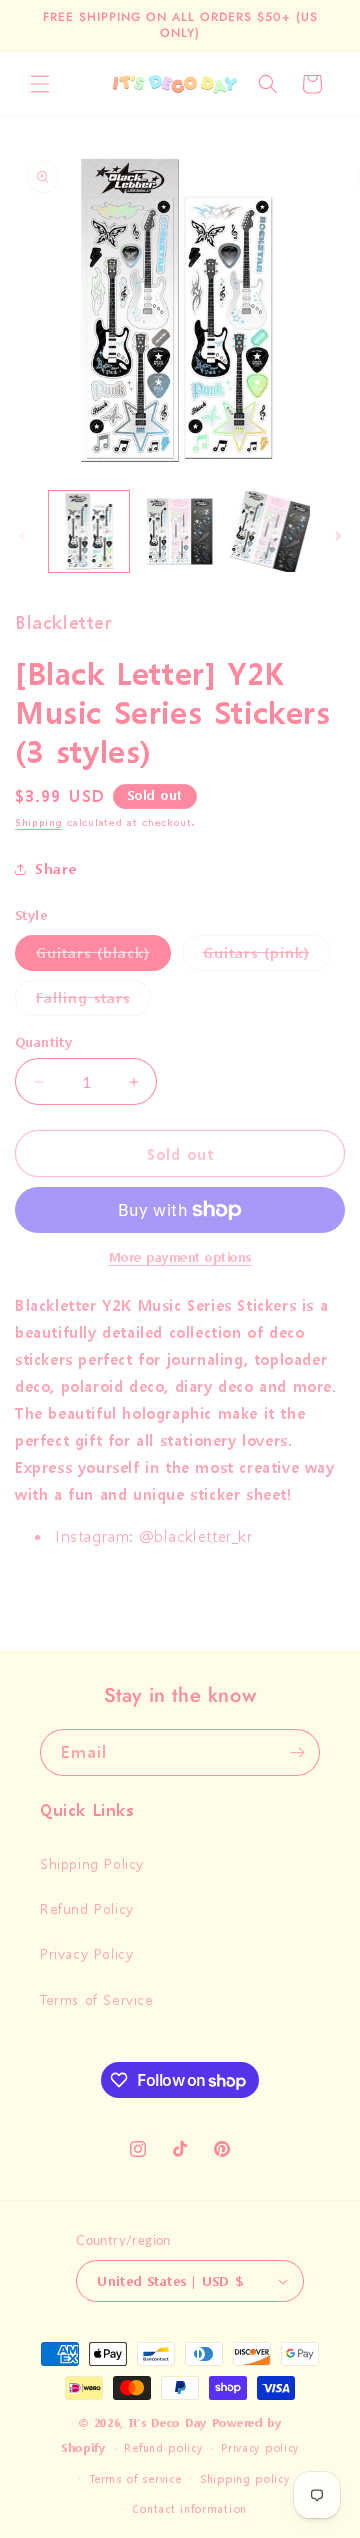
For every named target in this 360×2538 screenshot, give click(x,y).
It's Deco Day (168, 2423)
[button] (40, 84)
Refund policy (163, 2448)
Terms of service (135, 2479)
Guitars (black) (103, 956)
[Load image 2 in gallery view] (179, 531)
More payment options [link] (180, 1257)
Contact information (189, 2509)
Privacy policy (260, 2448)
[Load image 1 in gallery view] (89, 531)
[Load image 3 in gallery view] (270, 531)
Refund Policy (87, 1908)
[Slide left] (22, 536)
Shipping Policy (92, 1863)
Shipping (39, 823)
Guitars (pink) (267, 956)
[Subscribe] (297, 1752)
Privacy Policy (86, 1953)
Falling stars (93, 1001)
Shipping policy (245, 2479)
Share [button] (56, 868)
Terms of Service (97, 1999)
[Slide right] (338, 536)
